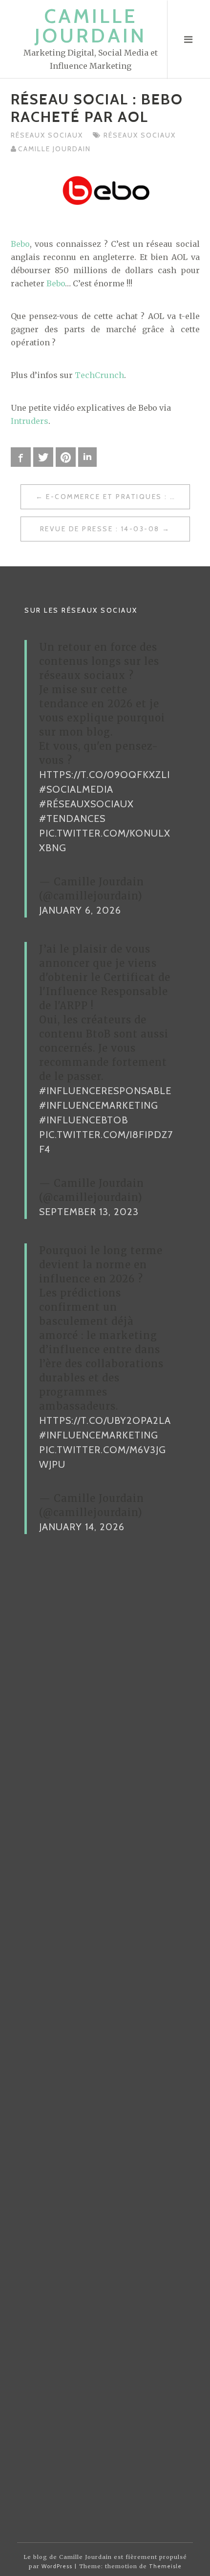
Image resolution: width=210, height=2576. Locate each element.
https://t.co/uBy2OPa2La (105, 1420)
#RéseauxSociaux (86, 804)
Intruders (30, 421)
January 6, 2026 (80, 910)
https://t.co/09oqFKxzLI (105, 775)
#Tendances (72, 819)
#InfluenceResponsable (105, 1091)
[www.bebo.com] (105, 192)
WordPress (57, 2566)
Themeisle (165, 2566)
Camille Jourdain (91, 26)
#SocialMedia (76, 789)
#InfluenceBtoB (84, 1120)
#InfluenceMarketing (99, 1105)
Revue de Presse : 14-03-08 (100, 529)
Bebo (20, 244)
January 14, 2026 (82, 1527)
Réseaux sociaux (47, 135)
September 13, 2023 (89, 1212)
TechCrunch (99, 375)
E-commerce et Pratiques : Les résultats (118, 497)
